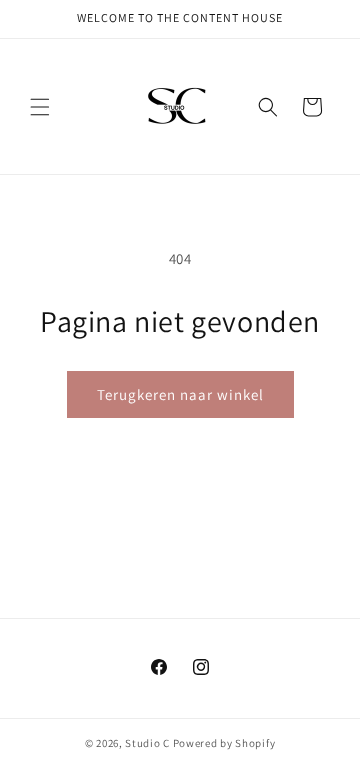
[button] (40, 107)
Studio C (148, 743)
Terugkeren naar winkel (180, 394)
